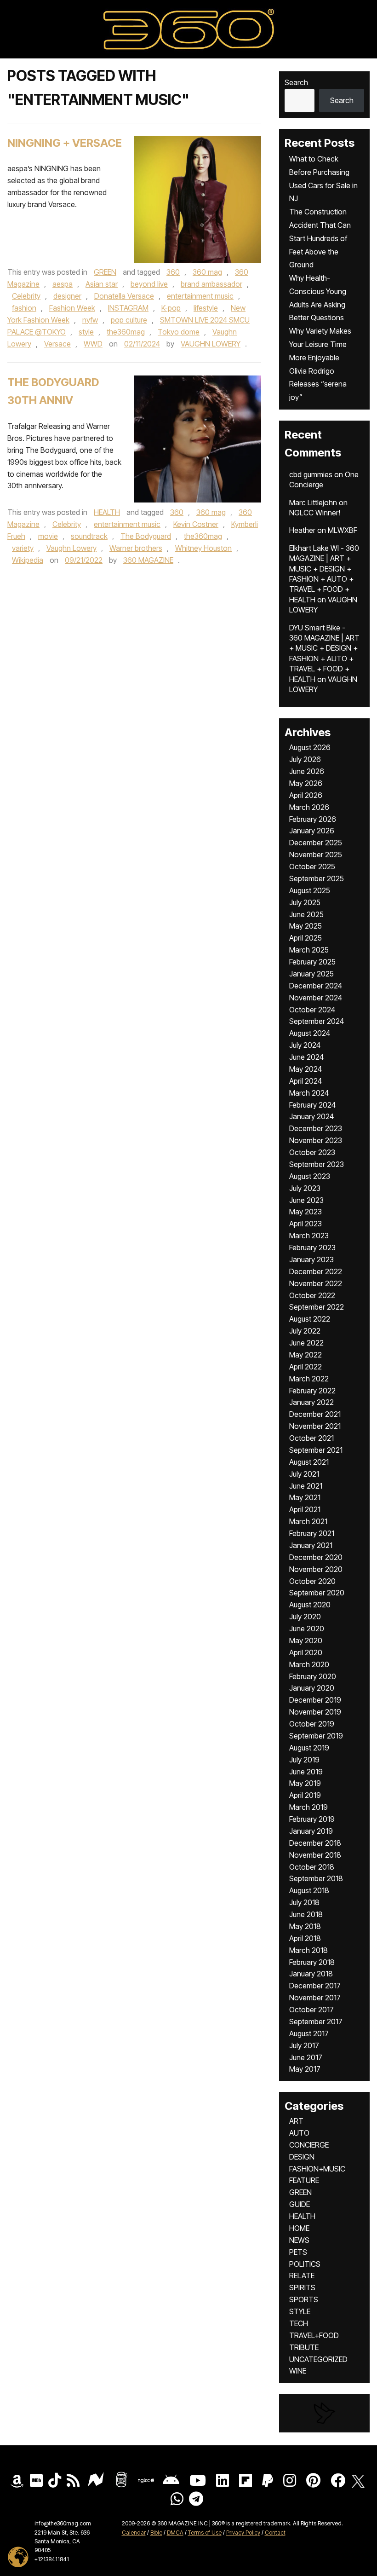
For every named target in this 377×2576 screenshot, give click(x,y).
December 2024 (316, 986)
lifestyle (206, 308)
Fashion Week (72, 308)
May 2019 (305, 1783)
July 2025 (305, 902)
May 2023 (306, 1212)
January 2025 (311, 974)
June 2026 (307, 771)
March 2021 (308, 1521)
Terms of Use (205, 2533)
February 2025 (312, 962)
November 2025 (316, 855)
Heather (302, 530)
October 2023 (312, 1152)
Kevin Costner (196, 524)
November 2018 (315, 1855)
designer (67, 296)
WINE (298, 2371)
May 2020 (306, 1640)
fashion (24, 308)
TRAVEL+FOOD (314, 2335)
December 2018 (315, 1843)
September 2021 (316, 1450)
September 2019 (316, 1736)
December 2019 (315, 1700)
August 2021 (309, 1462)
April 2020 (306, 1652)
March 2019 (308, 1807)
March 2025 (309, 950)
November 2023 (316, 1140)
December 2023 (316, 1128)
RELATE (302, 2276)
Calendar (134, 2533)
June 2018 (306, 1914)
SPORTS (304, 2299)
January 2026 (312, 831)
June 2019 (306, 1772)
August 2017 (309, 2033)
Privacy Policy (243, 2533)
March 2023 (309, 1236)
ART (296, 2121)
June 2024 (306, 1057)
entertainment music (200, 296)
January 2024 (311, 1116)
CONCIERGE (309, 2145)
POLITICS (305, 2264)
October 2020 (312, 1581)
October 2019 (312, 1724)
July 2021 (304, 1474)
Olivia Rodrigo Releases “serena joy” (318, 384)
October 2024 (312, 1010)
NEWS (299, 2240)
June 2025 (306, 914)
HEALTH (107, 512)
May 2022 (306, 1355)
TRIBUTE (304, 2347)
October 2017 (311, 2010)
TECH (299, 2323)
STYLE (300, 2311)
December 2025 (316, 843)
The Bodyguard (146, 536)
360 (173, 272)
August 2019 (309, 1748)
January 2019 (311, 1831)
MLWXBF (343, 530)
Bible (156, 2533)
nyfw (90, 320)
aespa (63, 284)
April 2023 (306, 1224)
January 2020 (312, 1688)
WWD (93, 344)
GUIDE (300, 2204)
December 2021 (315, 1414)
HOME (299, 2228)
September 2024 (317, 1021)
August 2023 (310, 1176)
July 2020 (305, 1617)
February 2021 (312, 1533)
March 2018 (308, 1950)
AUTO (299, 2133)
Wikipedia (28, 560)
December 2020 (316, 1557)
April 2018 (305, 1938)
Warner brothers (136, 548)
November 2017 (315, 1998)
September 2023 (317, 1164)
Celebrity (26, 296)
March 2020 (309, 1664)
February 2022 (312, 1391)
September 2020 (317, 1593)
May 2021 (305, 1497)
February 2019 (312, 1819)
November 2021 (315, 1426)
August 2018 (309, 1890)
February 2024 (312, 1105)
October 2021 (311, 1438)
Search (296, 82)
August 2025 (310, 890)
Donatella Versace (124, 296)
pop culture (129, 320)
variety (23, 548)
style (86, 332)
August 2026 (310, 747)
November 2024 (316, 998)
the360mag (126, 332)
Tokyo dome (179, 332)
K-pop (171, 308)
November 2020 (316, 1569)
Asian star (102, 284)
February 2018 (312, 1962)
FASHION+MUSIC (317, 2169)
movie (48, 536)
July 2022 (305, 1331)
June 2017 (306, 2057)
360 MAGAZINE (148, 560)
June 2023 (306, 1200)
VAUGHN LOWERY (211, 344)
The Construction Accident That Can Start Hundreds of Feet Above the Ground (320, 238)
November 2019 (315, 1712)
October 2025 (312, 866)
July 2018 (304, 1902)
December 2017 (315, 1986)
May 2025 (306, 926)
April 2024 (306, 1081)
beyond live (149, 284)
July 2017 (304, 2045)
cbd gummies (311, 474)
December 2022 (316, 1271)
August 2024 (310, 1033)
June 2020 (307, 1629)
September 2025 (317, 878)
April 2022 (306, 1367)
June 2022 (306, 1343)
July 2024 (305, 1045)
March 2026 (309, 807)
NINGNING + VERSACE (65, 143)
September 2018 (316, 1878)
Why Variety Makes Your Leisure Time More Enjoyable (320, 344)
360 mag (207, 272)
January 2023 (311, 1259)
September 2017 (316, 2022)
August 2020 (310, 1605)
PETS (298, 2252)
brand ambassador (211, 284)
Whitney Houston (203, 548)
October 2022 (312, 1295)
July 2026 (305, 759)
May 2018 (305, 1926)
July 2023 (305, 1188)
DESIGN (302, 2157)
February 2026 (313, 819)
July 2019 (304, 1760)
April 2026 (306, 795)
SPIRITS (302, 2287)
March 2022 (309, 1379)
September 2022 (317, 1307)
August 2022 (310, 1319)
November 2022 (316, 1283)
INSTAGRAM (128, 308)
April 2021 (305, 1509)
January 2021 (311, 1545)
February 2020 (313, 1676)
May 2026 (306, 783)
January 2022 (311, 1402)
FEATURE (304, 2180)
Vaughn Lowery (71, 548)
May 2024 (306, 1069)
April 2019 (305, 1795)
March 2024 (309, 1093)
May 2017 (305, 2069)
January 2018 (311, 1974)
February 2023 (312, 1248)
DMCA (175, 2533)
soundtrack (89, 536)
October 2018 (312, 1867)
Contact (275, 2533)
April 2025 (306, 938)
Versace (57, 344)
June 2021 (306, 1486)
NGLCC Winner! (315, 513)
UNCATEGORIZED (318, 2359)
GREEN (105, 272)
